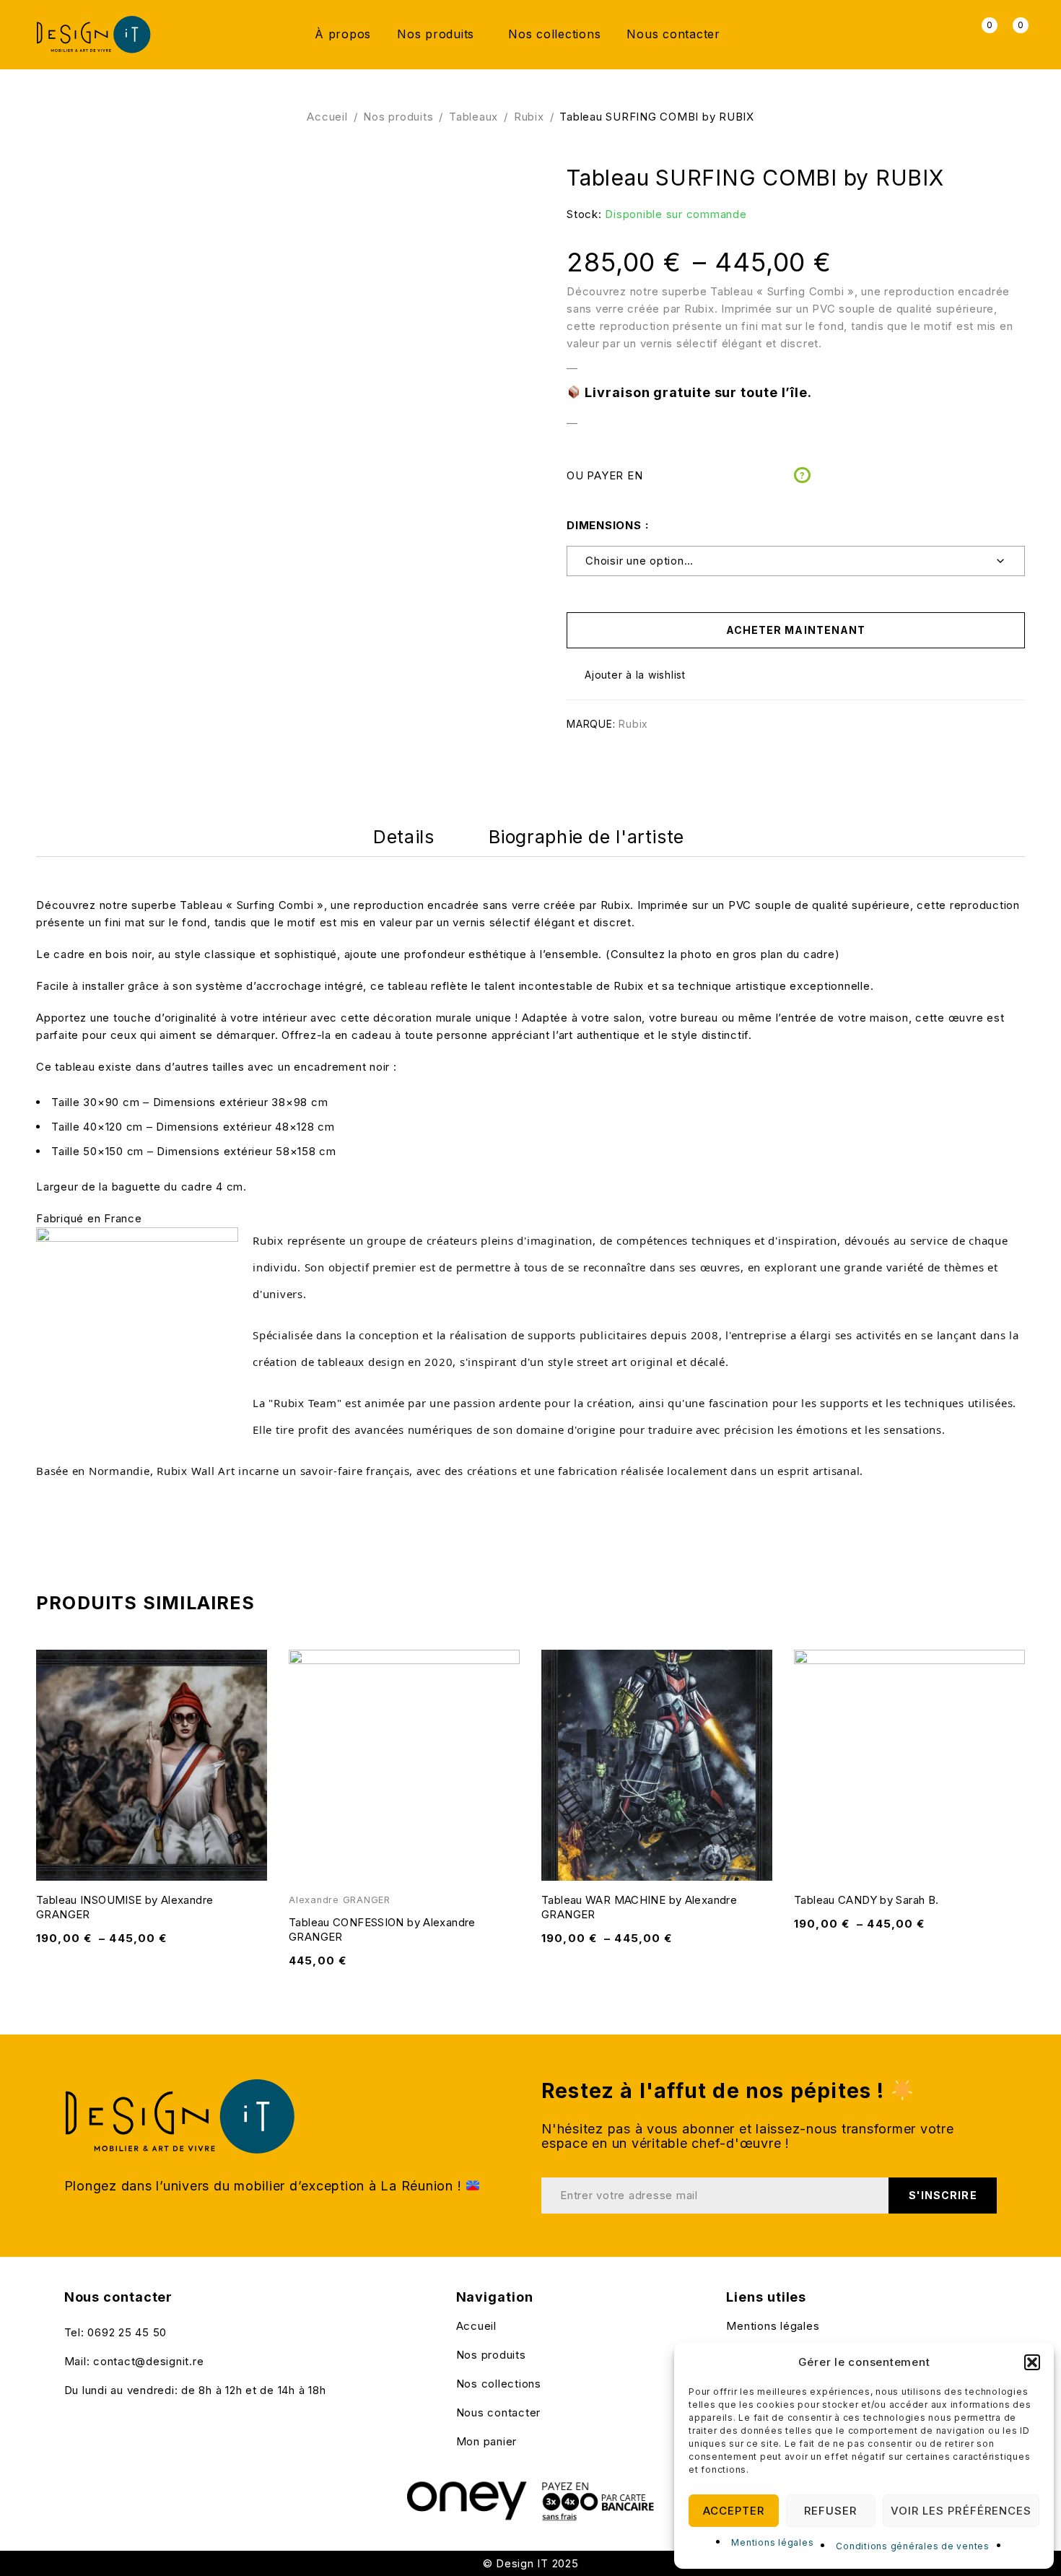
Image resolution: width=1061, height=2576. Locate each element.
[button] (1032, 2362)
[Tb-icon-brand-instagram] (98, 2421)
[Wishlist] (628, 675)
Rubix (529, 117)
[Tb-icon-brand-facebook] (69, 2421)
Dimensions (604, 525)
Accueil (327, 117)
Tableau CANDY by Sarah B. (866, 1900)
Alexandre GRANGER (340, 1900)
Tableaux (473, 117)
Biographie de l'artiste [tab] (586, 837)
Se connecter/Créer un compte (949, 34)
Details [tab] (403, 837)
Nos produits (398, 117)
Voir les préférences (961, 2511)
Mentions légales (772, 2542)
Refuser (830, 2511)
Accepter (734, 2511)
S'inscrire (943, 2195)
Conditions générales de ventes (913, 2546)
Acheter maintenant (796, 630)
